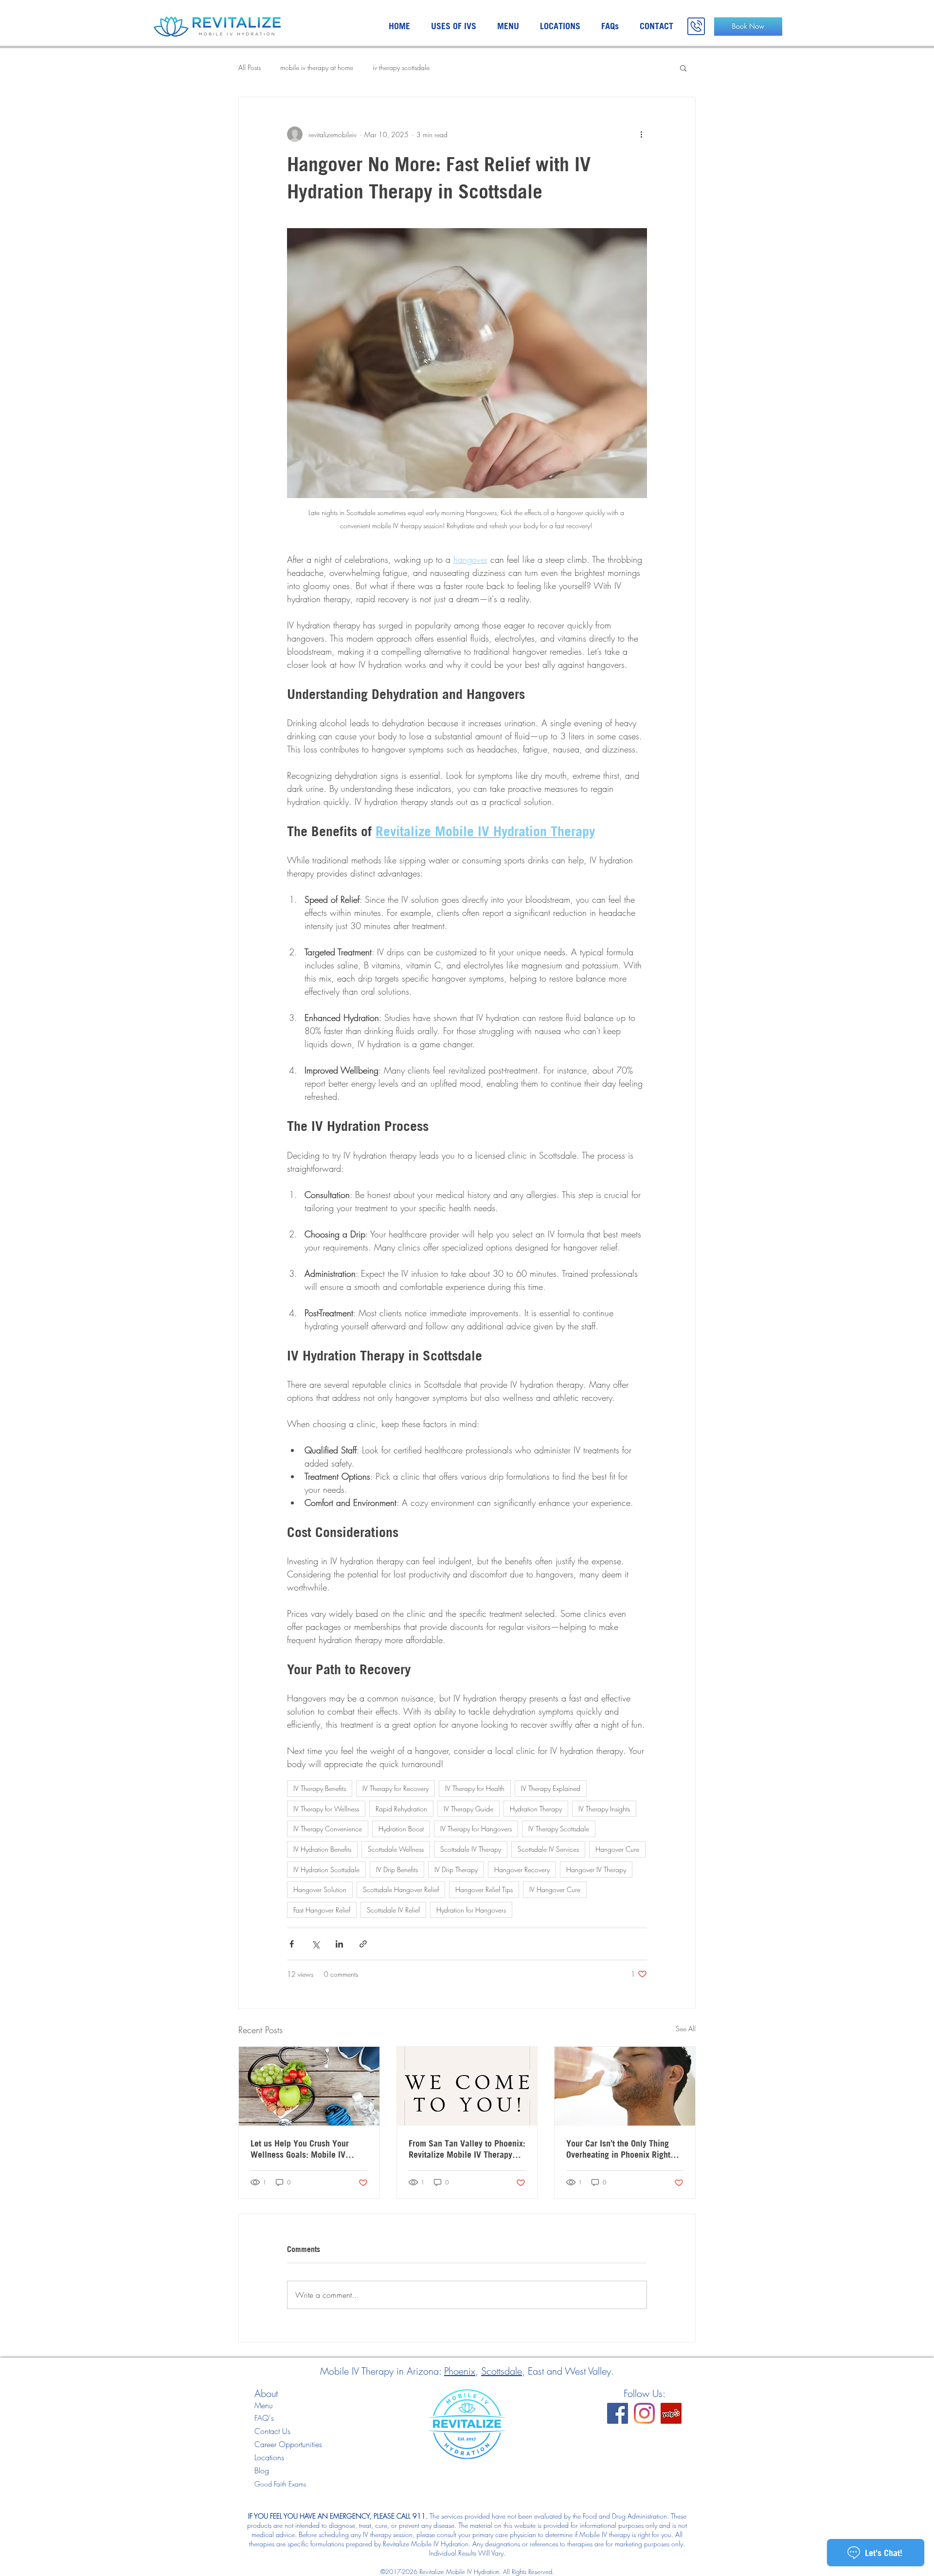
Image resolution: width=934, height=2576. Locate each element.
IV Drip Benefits (397, 1869)
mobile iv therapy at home (317, 67)
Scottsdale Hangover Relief (401, 1889)
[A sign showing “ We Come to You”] (467, 2086)
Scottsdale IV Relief (393, 1910)
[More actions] (641, 134)
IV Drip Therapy (456, 1869)
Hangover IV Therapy (596, 1869)
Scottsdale (502, 2371)
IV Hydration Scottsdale (326, 1869)
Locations (269, 2457)
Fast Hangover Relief (322, 1910)
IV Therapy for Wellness (326, 1809)
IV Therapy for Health (475, 1788)
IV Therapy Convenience (328, 1829)
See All (686, 2029)
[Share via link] (363, 1944)
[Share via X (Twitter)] (315, 1944)
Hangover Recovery (522, 1869)
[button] (683, 68)
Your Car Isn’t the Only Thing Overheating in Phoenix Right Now (618, 2149)
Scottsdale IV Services (548, 1849)
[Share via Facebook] (292, 1944)
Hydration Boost (401, 1829)
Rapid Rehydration (401, 1809)
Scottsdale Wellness (396, 1849)
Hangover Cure (617, 1849)
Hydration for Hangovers (471, 1910)
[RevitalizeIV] (618, 2413)
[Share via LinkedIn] (339, 1944)
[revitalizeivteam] (644, 2413)
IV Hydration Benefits (322, 1849)
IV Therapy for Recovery (395, 1788)
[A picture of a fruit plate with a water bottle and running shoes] (309, 2086)
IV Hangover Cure (555, 1889)
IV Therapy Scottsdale (559, 1829)
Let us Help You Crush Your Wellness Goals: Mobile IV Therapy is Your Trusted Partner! (309, 2149)
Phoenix (460, 2371)
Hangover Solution (320, 1889)
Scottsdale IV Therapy (471, 1849)
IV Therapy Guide (468, 1809)
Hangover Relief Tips (484, 1889)
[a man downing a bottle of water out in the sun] (625, 2086)
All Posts (250, 67)
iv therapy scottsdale (401, 67)
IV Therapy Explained (551, 1788)
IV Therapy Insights (604, 1809)
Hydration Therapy (536, 1809)
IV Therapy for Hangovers (476, 1829)
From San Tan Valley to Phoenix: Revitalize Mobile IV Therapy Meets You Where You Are (467, 2149)
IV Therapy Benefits (320, 1788)
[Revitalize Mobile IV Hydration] (671, 2413)
